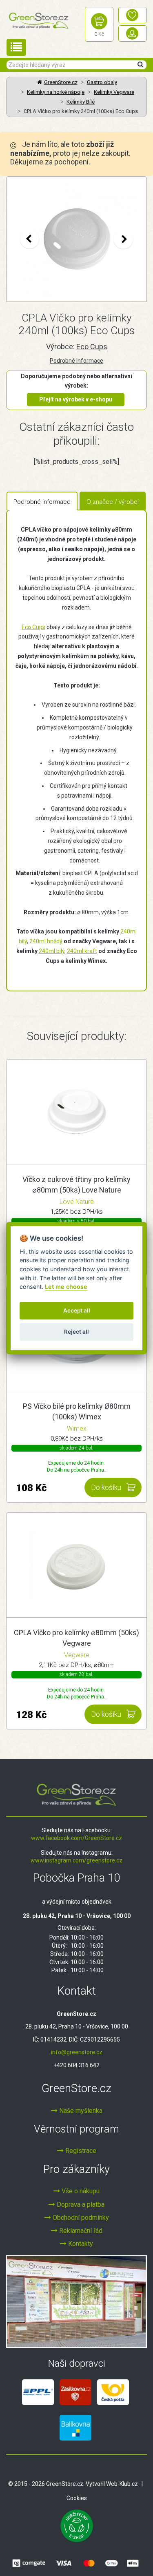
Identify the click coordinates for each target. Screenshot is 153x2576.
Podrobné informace (76, 361)
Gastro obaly (102, 82)
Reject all (76, 1332)
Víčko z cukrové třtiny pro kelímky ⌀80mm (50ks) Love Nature (76, 1185)
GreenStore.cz (61, 82)
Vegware (77, 1655)
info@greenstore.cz (77, 2052)
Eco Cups (92, 347)
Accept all (77, 1311)
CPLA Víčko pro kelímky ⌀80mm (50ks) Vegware (76, 1638)
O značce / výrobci (113, 502)
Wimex (77, 1429)
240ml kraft (82, 951)
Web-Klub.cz (122, 2484)
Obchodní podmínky (80, 2218)
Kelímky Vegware (114, 92)
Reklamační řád (80, 2231)
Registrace (80, 2151)
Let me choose (66, 1287)
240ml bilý (52, 951)
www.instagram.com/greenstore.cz (76, 1860)
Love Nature (77, 1202)
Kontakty (80, 2244)
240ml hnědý (46, 941)
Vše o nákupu (80, 2191)
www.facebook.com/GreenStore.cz (76, 1838)
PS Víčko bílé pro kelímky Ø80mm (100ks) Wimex (77, 1411)
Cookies (77, 2498)
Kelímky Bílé (81, 102)
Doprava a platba (80, 2205)
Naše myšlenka (80, 2111)
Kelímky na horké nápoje (56, 92)
